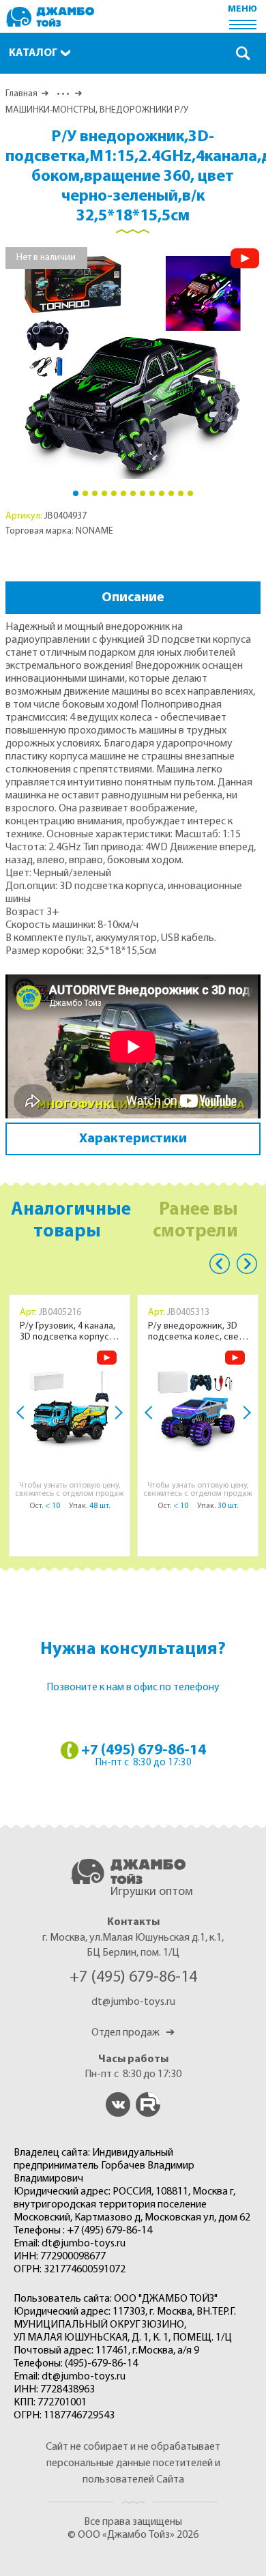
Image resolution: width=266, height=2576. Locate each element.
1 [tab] (76, 493)
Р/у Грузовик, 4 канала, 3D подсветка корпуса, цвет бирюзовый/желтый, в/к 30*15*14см (69, 1332)
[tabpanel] (133, 363)
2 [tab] (85, 493)
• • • (62, 94)
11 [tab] (171, 493)
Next (116, 1413)
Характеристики (133, 1139)
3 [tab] (95, 493)
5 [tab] (114, 493)
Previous (220, 1264)
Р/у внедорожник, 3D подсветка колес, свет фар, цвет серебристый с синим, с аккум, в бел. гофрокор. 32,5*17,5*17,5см (197, 1332)
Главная (21, 94)
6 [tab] (123, 493)
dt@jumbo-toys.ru (133, 2002)
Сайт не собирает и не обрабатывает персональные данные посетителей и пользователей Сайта (133, 2463)
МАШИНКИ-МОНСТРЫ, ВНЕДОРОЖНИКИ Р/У (97, 110)
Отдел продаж (133, 2033)
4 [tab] (104, 493)
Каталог (33, 53)
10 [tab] (162, 493)
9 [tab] (152, 493)
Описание (133, 598)
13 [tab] (190, 493)
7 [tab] (133, 493)
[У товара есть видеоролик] (245, 258)
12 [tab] (181, 493)
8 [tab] (143, 493)
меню (242, 9)
